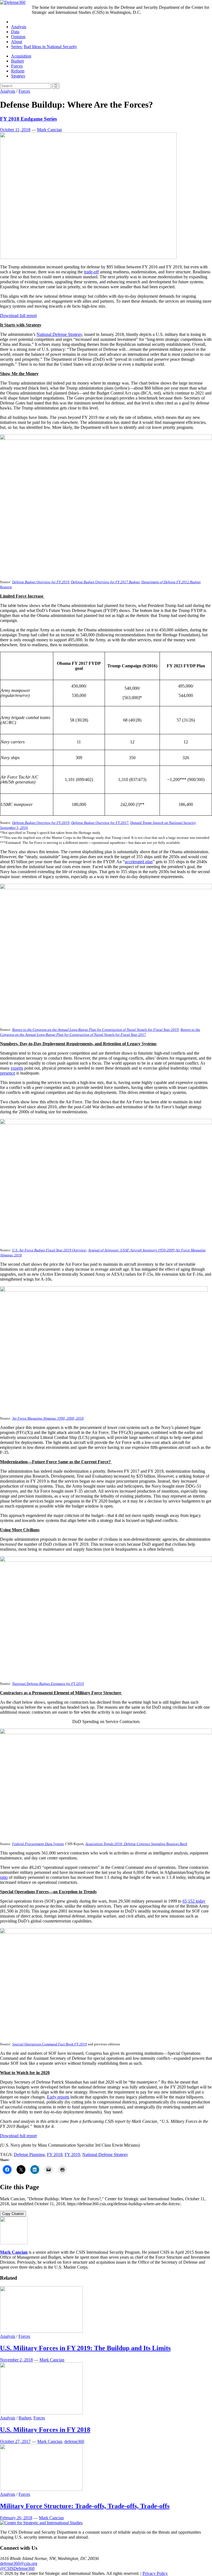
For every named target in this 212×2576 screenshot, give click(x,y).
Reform (18, 71)
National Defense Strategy (59, 334)
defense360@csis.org (19, 2563)
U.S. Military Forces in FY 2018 (45, 2430)
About (17, 42)
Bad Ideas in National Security (50, 47)
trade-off (91, 272)
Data (15, 32)
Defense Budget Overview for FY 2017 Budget (105, 582)
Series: (17, 47)
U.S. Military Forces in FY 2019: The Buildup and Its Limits (85, 2348)
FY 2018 (55, 2155)
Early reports (58, 2097)
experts (17, 1068)
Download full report (18, 316)
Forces (17, 66)
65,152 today (194, 1901)
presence (8, 1073)
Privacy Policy (155, 2573)
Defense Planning (29, 2155)
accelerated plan (139, 862)
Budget (17, 61)
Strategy (18, 76)
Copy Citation (13, 2214)
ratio (4, 1877)
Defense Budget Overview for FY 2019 (41, 823)
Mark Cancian (49, 130)
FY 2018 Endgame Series (28, 119)
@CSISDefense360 (17, 2568)
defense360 (74, 2441)
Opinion (18, 37)
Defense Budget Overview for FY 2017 (100, 823)
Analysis (19, 27)
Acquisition (21, 56)
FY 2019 (72, 2155)
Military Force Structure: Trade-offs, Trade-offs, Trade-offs (85, 2506)
